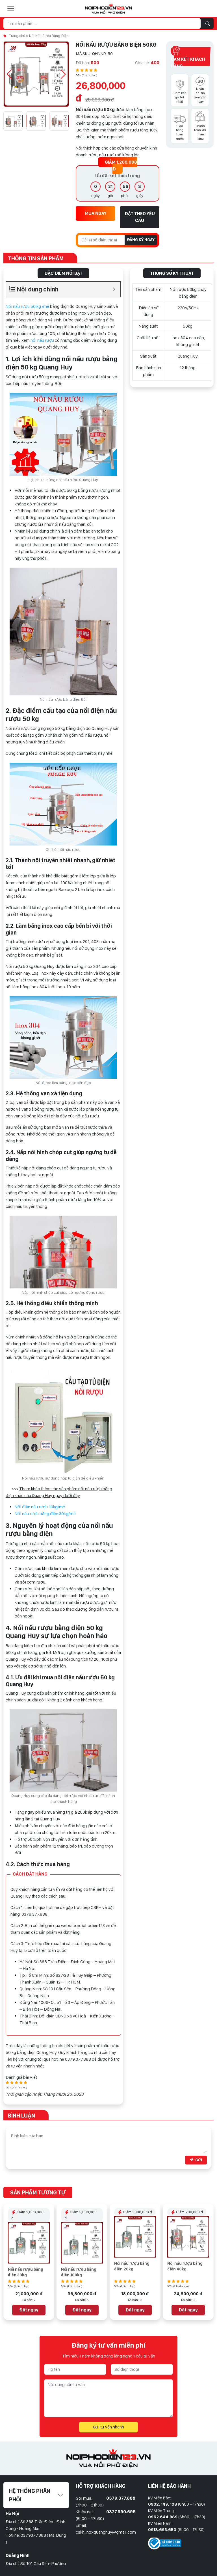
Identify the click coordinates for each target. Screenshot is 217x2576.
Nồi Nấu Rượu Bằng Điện (49, 36)
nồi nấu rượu (42, 340)
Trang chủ (17, 36)
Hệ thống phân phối (30, 2495)
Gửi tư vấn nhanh (108, 2427)
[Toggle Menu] (11, 8)
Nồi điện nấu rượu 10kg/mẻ (40, 1507)
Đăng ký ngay (141, 240)
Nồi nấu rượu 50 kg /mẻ (27, 306)
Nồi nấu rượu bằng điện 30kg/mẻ (45, 1514)
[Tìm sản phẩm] (208, 23)
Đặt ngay (29, 2310)
